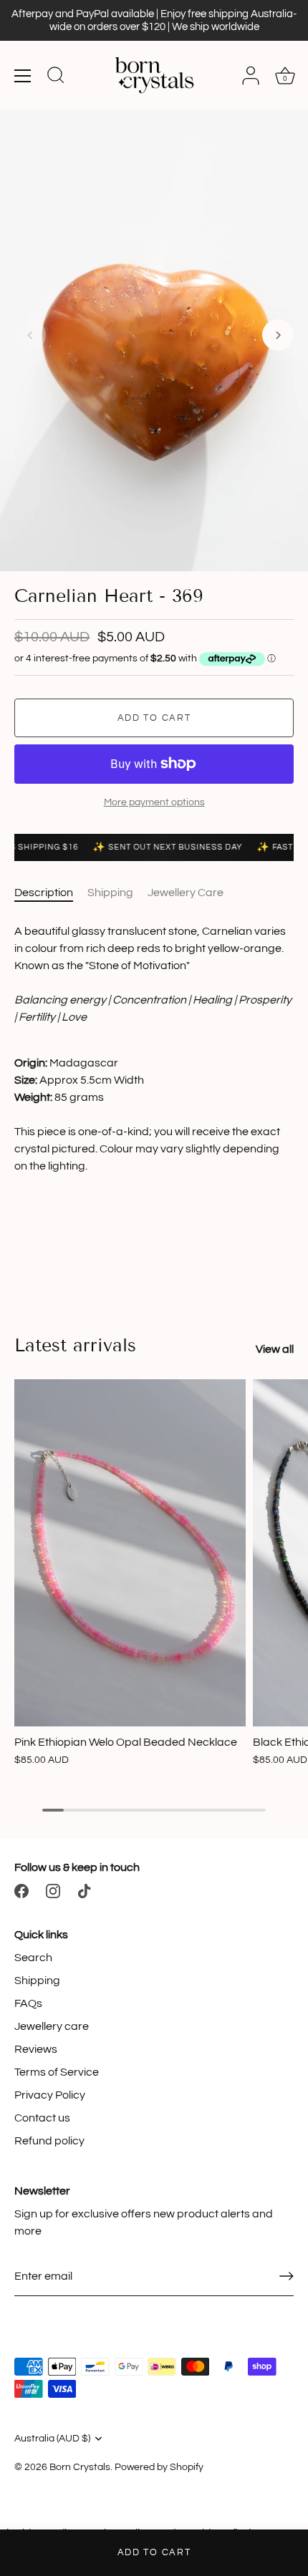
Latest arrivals (75, 1346)
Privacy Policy (50, 2095)
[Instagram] (53, 1890)
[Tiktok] (85, 1890)
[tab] (51, 893)
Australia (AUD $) (52, 2439)
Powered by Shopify (159, 2467)
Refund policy (49, 2141)
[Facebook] (21, 1890)
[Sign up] (287, 2276)
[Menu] (23, 76)
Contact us (42, 2118)
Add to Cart (154, 2552)
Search (33, 1958)
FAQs (28, 2003)
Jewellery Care (186, 893)
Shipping (110, 893)
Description (44, 893)
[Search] (56, 77)
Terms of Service (57, 2072)
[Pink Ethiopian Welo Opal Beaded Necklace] (130, 1553)
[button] (30, 335)
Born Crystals (80, 2467)
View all (275, 1349)
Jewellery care (52, 2026)
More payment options (154, 802)
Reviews (36, 2049)
